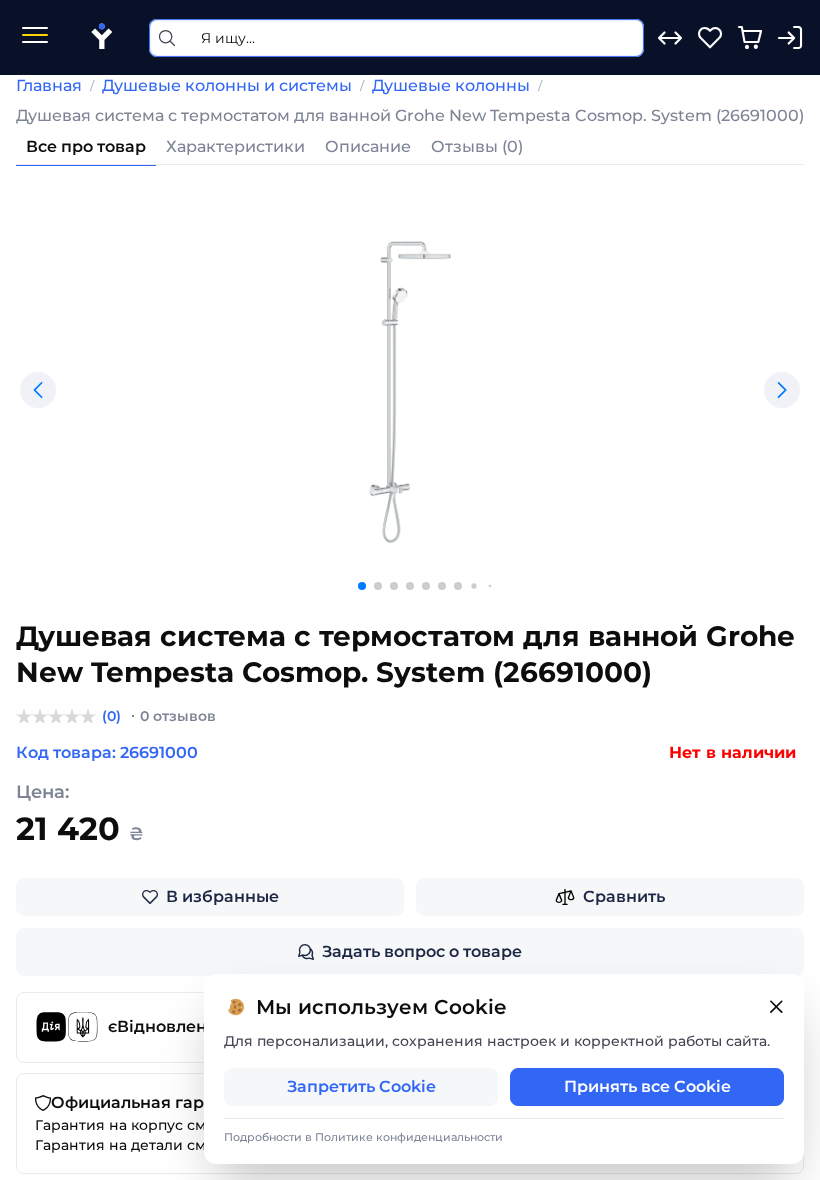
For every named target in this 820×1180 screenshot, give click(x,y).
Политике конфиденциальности (409, 1137)
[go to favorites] (710, 38)
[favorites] (710, 38)
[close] (776, 1007)
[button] (38, 390)
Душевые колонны (451, 85)
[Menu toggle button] (35, 37)
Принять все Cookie (647, 1086)
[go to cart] (750, 38)
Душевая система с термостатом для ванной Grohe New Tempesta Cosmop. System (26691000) (410, 115)
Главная (49, 85)
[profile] (790, 38)
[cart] (750, 38)
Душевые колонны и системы (227, 85)
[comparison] (670, 38)
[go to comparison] (670, 38)
